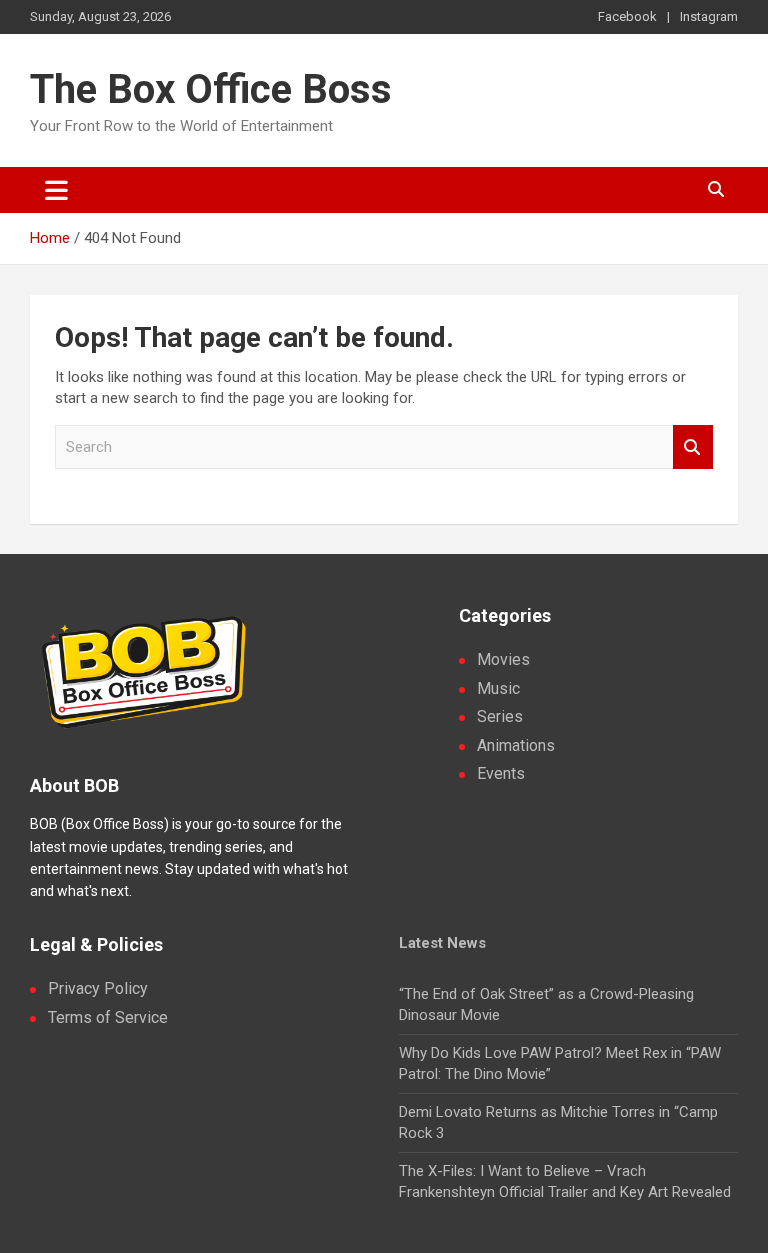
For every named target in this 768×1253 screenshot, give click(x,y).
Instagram (709, 16)
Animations (516, 745)
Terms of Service (108, 1017)
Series (500, 716)
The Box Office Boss (211, 89)
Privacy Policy (98, 988)
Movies (503, 659)
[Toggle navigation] (56, 190)
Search (693, 447)
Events (501, 773)
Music (498, 688)
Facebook (627, 16)
